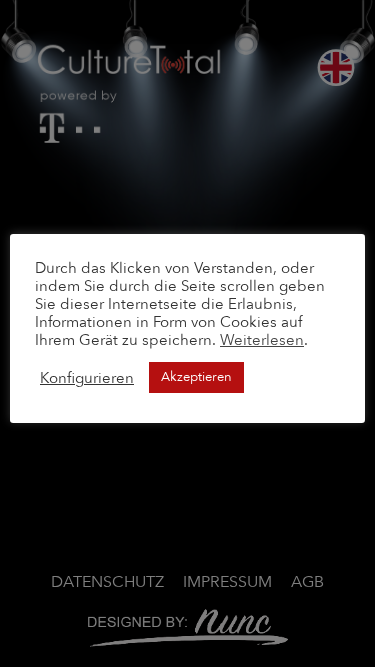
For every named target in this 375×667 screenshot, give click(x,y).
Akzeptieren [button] (196, 377)
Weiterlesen (262, 340)
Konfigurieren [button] (87, 378)
